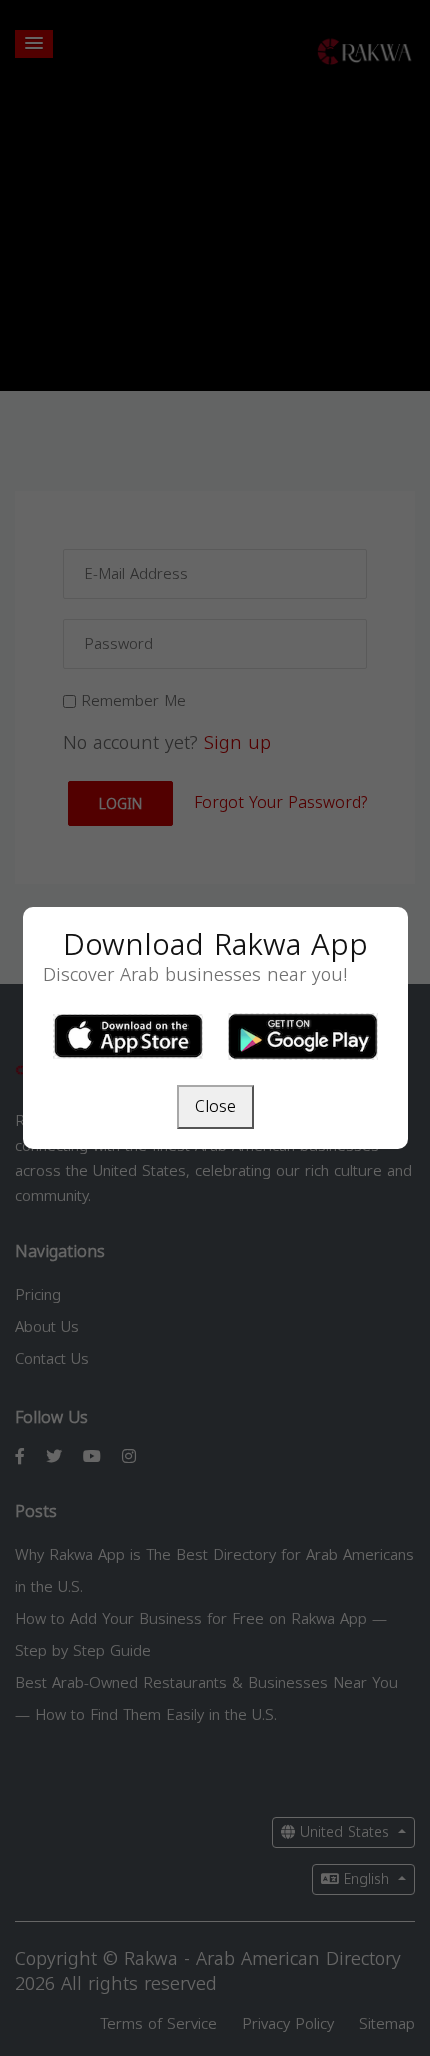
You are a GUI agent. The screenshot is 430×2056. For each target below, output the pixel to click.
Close (215, 1106)
